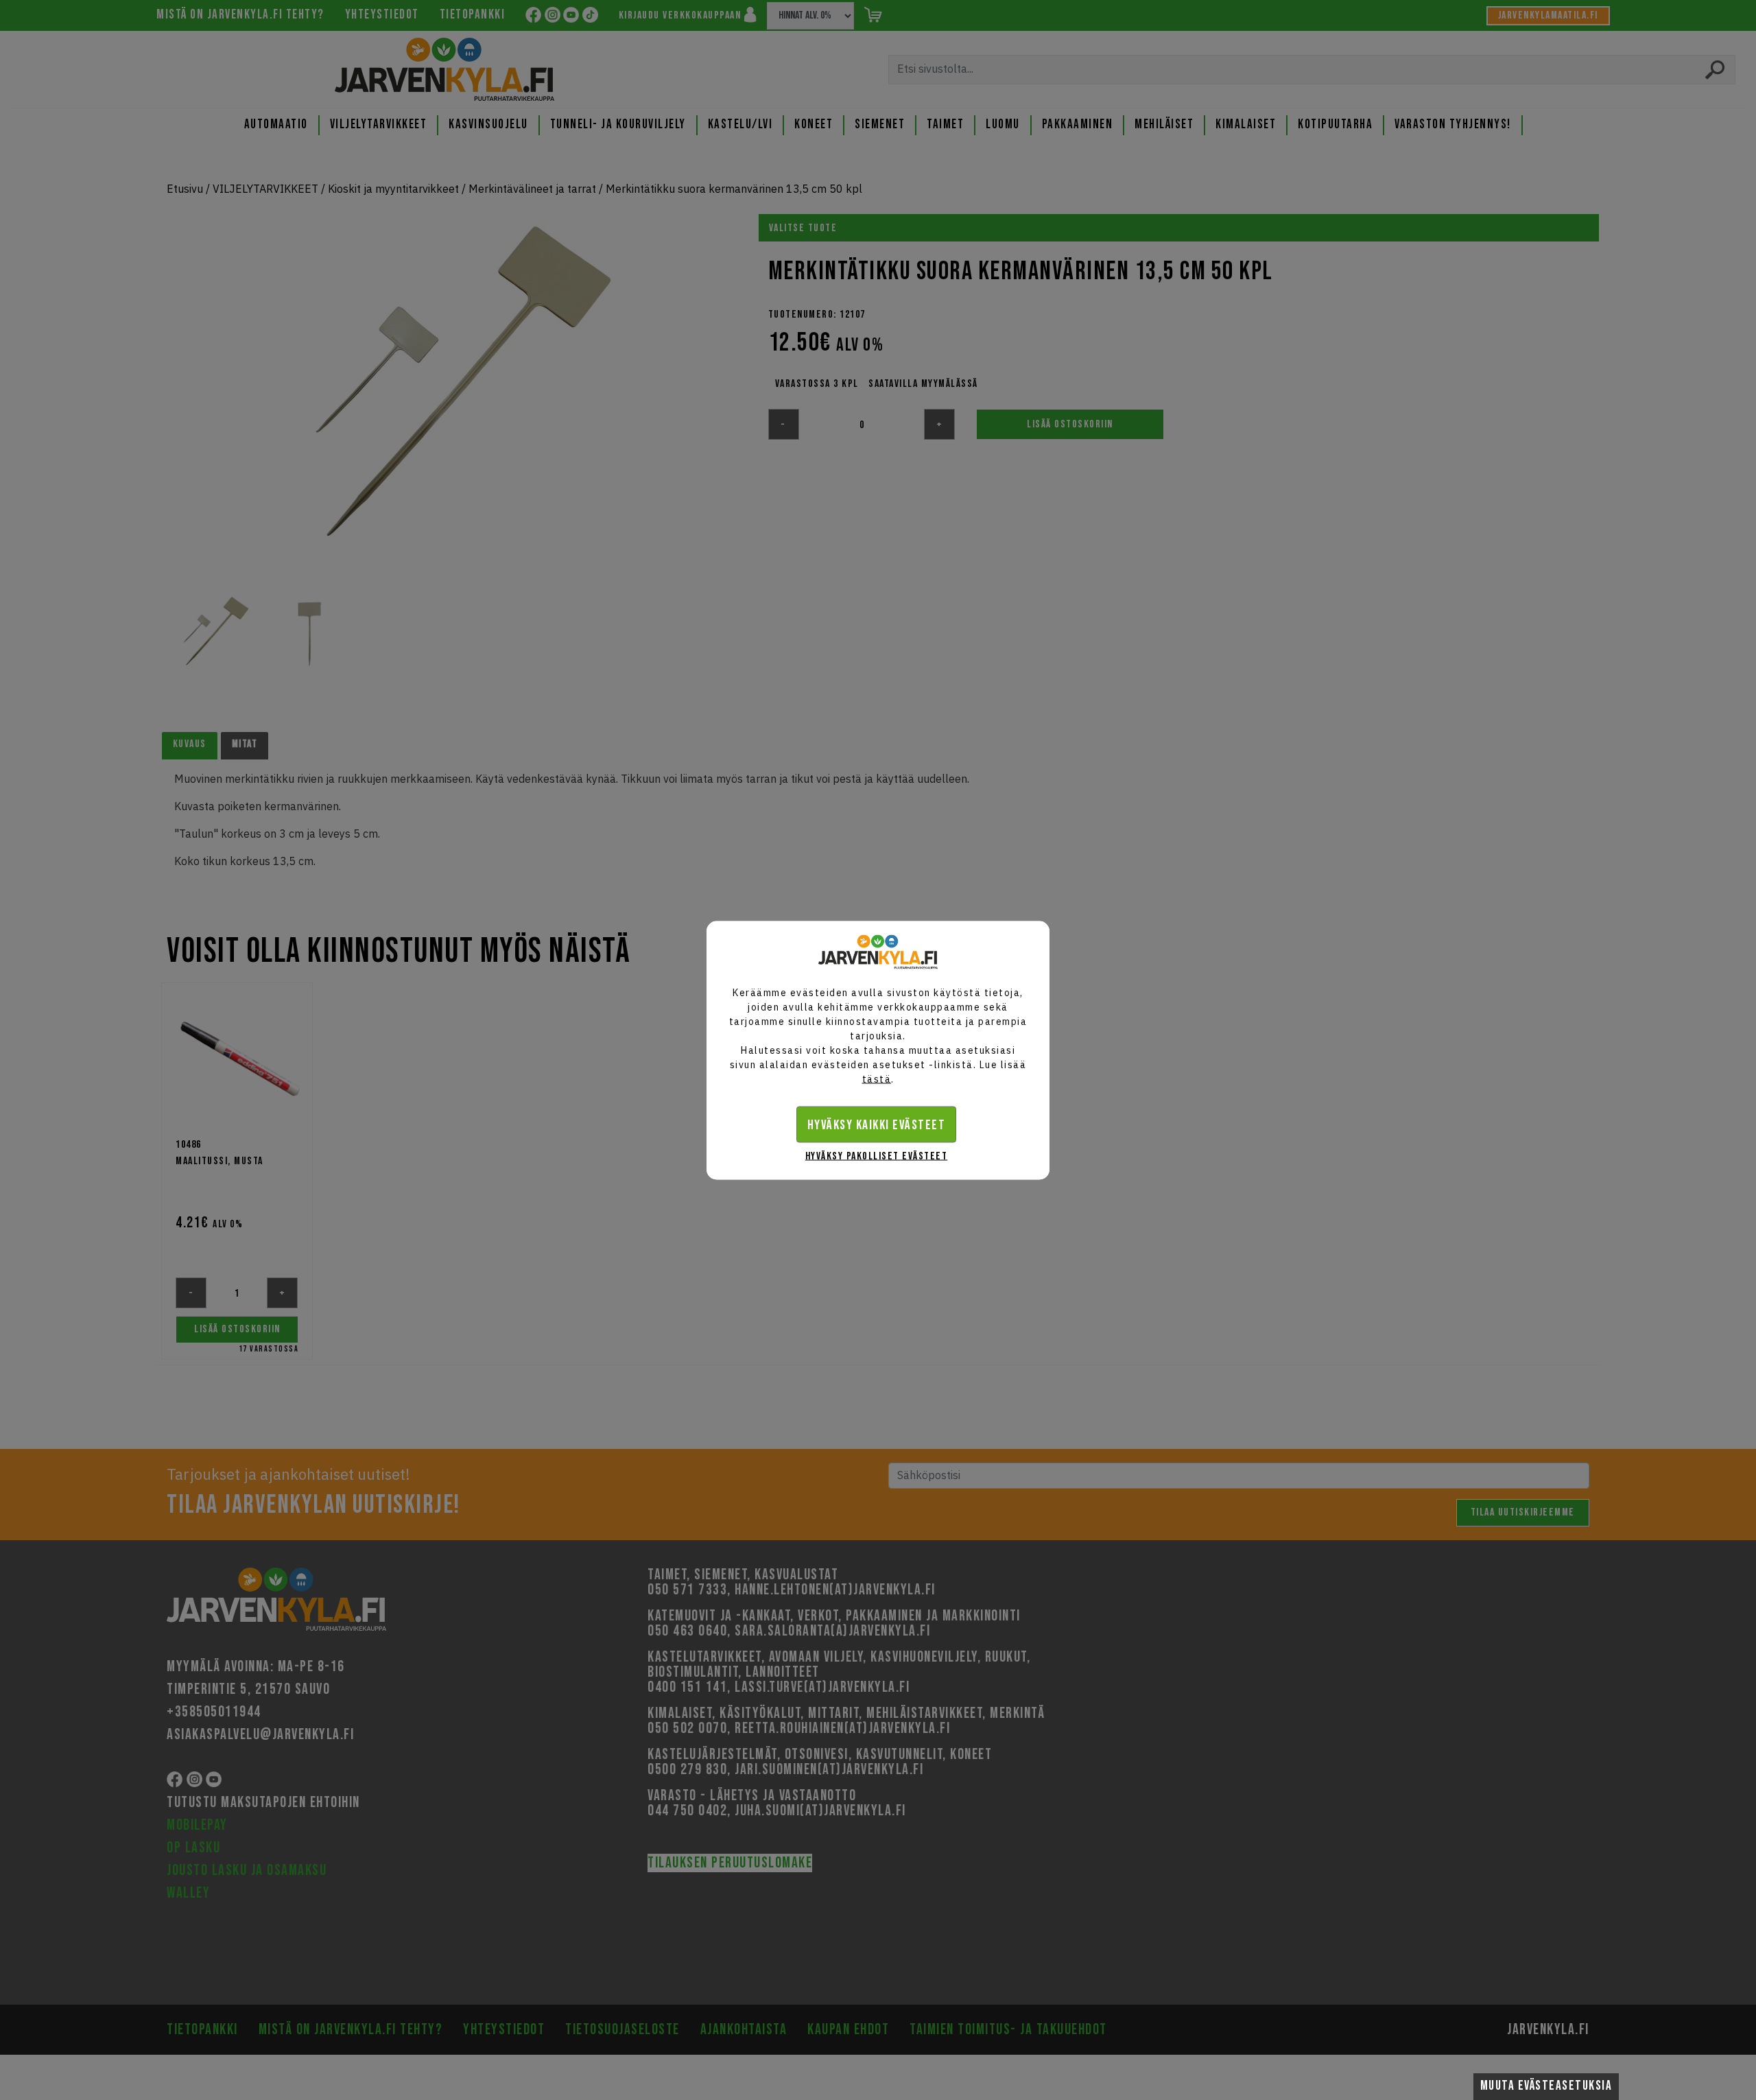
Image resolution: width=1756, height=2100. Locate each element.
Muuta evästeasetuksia (1546, 2086)
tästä (877, 1078)
